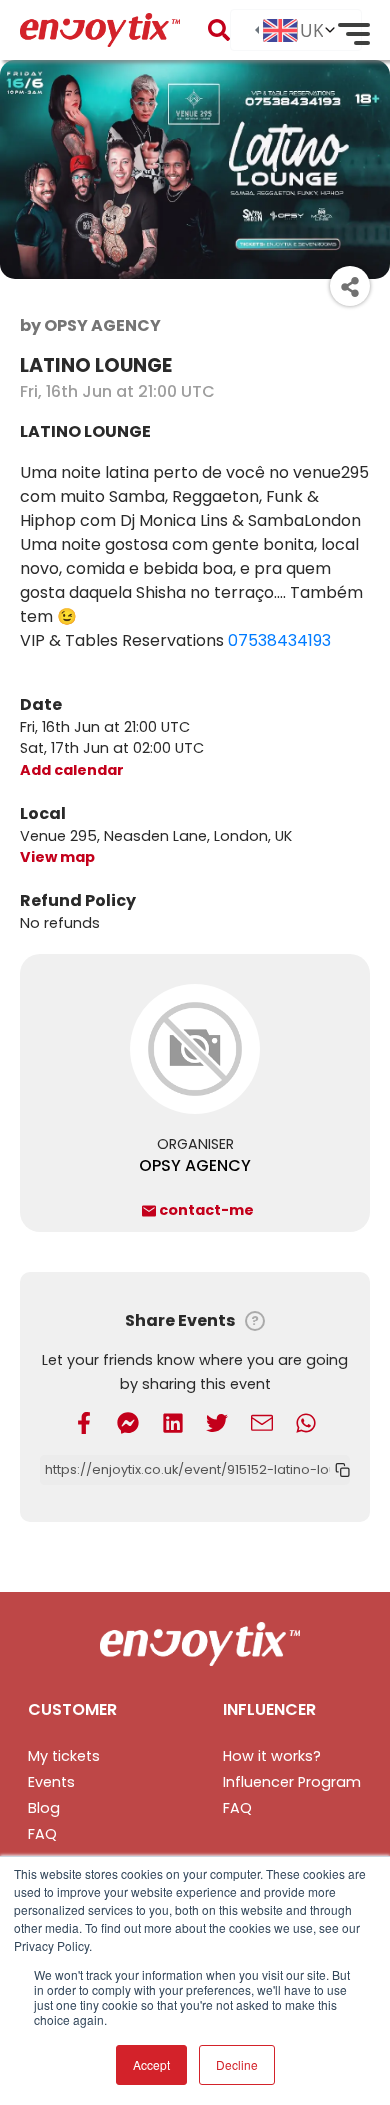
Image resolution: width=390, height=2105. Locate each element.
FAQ (42, 1834)
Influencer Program (292, 1782)
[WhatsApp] (306, 1423)
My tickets (64, 1756)
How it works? (272, 1756)
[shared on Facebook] (84, 1423)
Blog (44, 1808)
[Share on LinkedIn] (173, 1423)
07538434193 (279, 640)
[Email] (262, 1423)
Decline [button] (237, 2064)
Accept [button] (151, 2064)
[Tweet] (217, 1423)
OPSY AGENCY (195, 1165)
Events (51, 1782)
